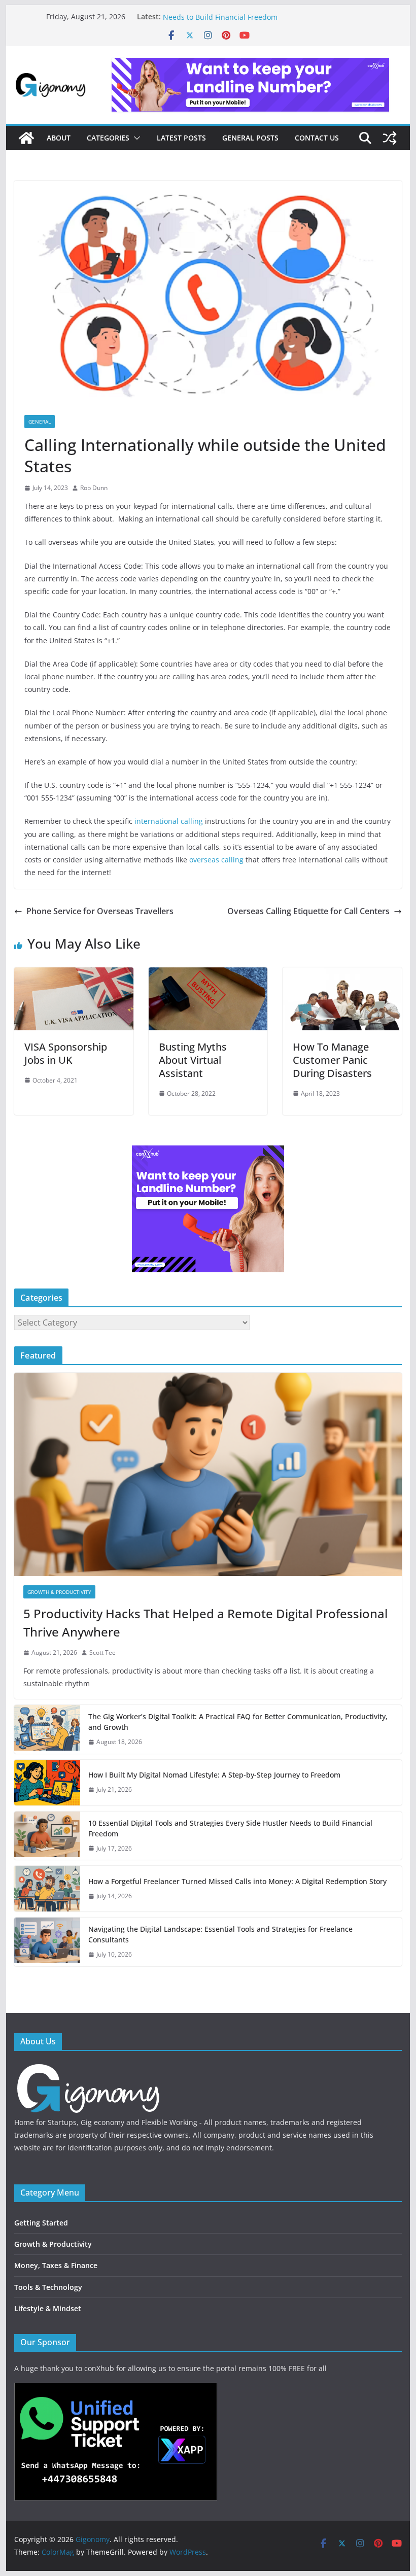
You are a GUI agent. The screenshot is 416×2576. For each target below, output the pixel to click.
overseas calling (216, 860)
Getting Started (41, 2223)
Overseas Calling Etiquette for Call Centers (308, 911)
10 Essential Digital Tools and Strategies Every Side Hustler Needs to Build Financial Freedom (263, 22)
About (59, 138)
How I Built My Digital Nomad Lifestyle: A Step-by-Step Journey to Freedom (214, 1775)
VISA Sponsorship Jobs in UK (66, 1053)
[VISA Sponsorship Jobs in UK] (74, 974)
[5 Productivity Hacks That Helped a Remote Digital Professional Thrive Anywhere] (208, 1474)
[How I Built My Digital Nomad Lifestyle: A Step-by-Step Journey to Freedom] (47, 1783)
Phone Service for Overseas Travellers (100, 911)
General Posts (250, 138)
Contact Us (317, 138)
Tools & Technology (48, 2287)
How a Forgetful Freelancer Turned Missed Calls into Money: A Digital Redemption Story (237, 1881)
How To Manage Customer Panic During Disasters (332, 1060)
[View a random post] (390, 138)
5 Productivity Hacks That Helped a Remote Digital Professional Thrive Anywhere (205, 1623)
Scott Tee (102, 1652)
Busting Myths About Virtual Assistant (193, 1060)
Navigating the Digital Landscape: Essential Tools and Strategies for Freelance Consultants (220, 1934)
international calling (169, 821)
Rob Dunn (94, 488)
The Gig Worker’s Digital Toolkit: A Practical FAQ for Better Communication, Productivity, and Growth (238, 1722)
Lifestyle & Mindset (48, 2308)
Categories (108, 138)
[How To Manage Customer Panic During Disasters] (342, 974)
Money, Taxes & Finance (56, 2265)
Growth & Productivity (59, 1592)
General (40, 422)
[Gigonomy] (26, 138)
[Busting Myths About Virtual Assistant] (208, 974)
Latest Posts (181, 138)
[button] (135, 138)
